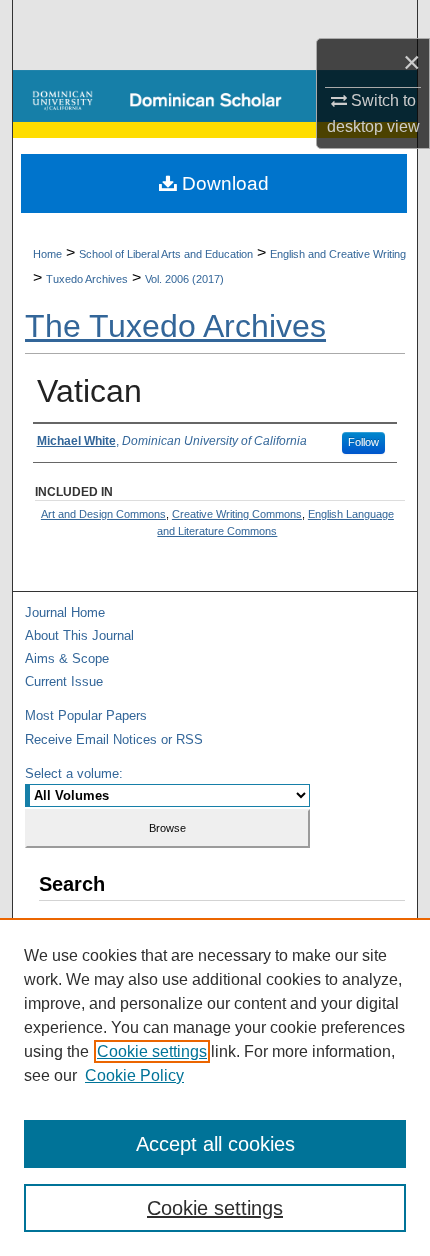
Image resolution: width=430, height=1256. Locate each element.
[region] (215, 1087)
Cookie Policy (134, 1075)
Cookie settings (152, 1051)
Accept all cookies (215, 1144)
